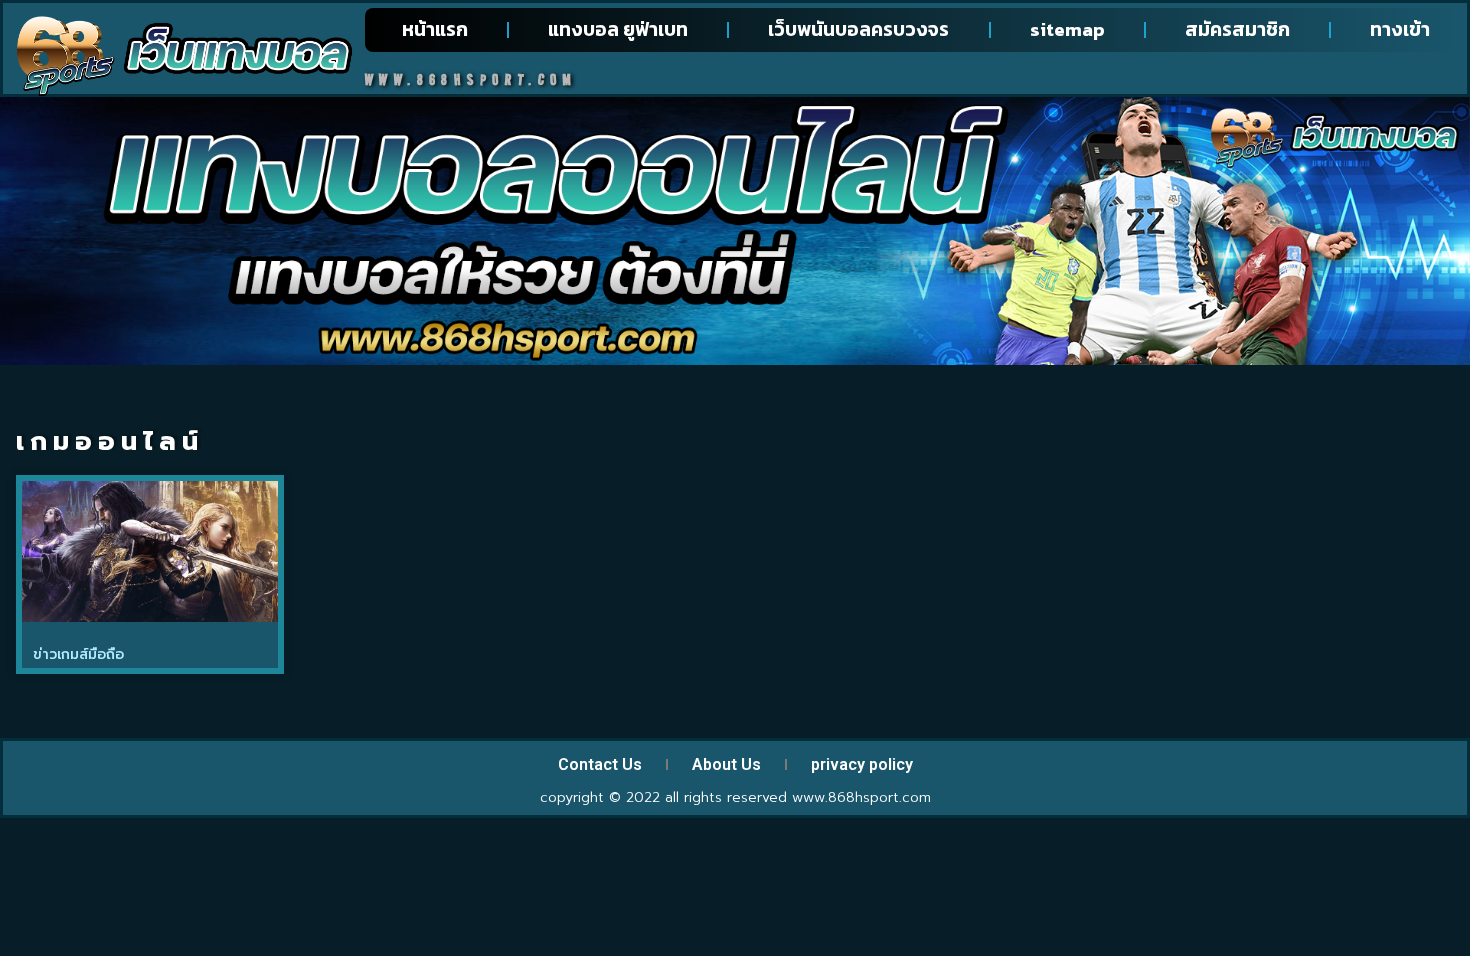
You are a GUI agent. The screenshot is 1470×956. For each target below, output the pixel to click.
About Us (726, 764)
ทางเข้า (1400, 29)
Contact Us (600, 764)
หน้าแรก (435, 29)
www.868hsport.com (861, 797)
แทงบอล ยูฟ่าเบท (618, 29)
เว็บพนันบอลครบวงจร (858, 29)
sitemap (1067, 29)
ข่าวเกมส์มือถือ (78, 654)
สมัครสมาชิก (1237, 29)
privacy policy (862, 764)
